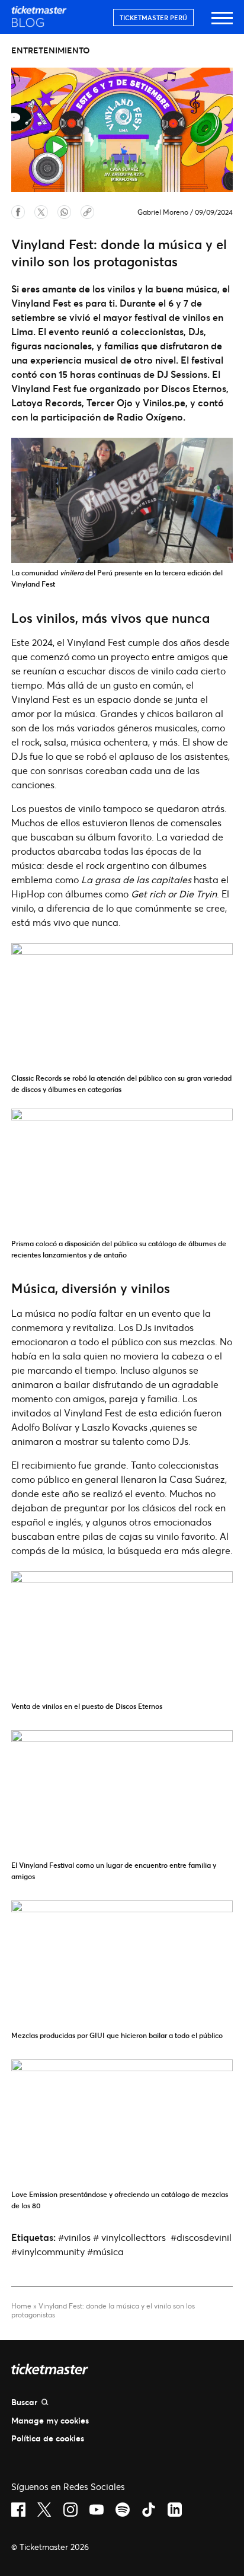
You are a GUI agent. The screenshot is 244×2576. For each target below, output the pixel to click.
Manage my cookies (50, 2420)
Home (21, 2306)
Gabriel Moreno (163, 212)
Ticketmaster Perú (153, 17)
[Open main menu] (222, 23)
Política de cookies (48, 2438)
